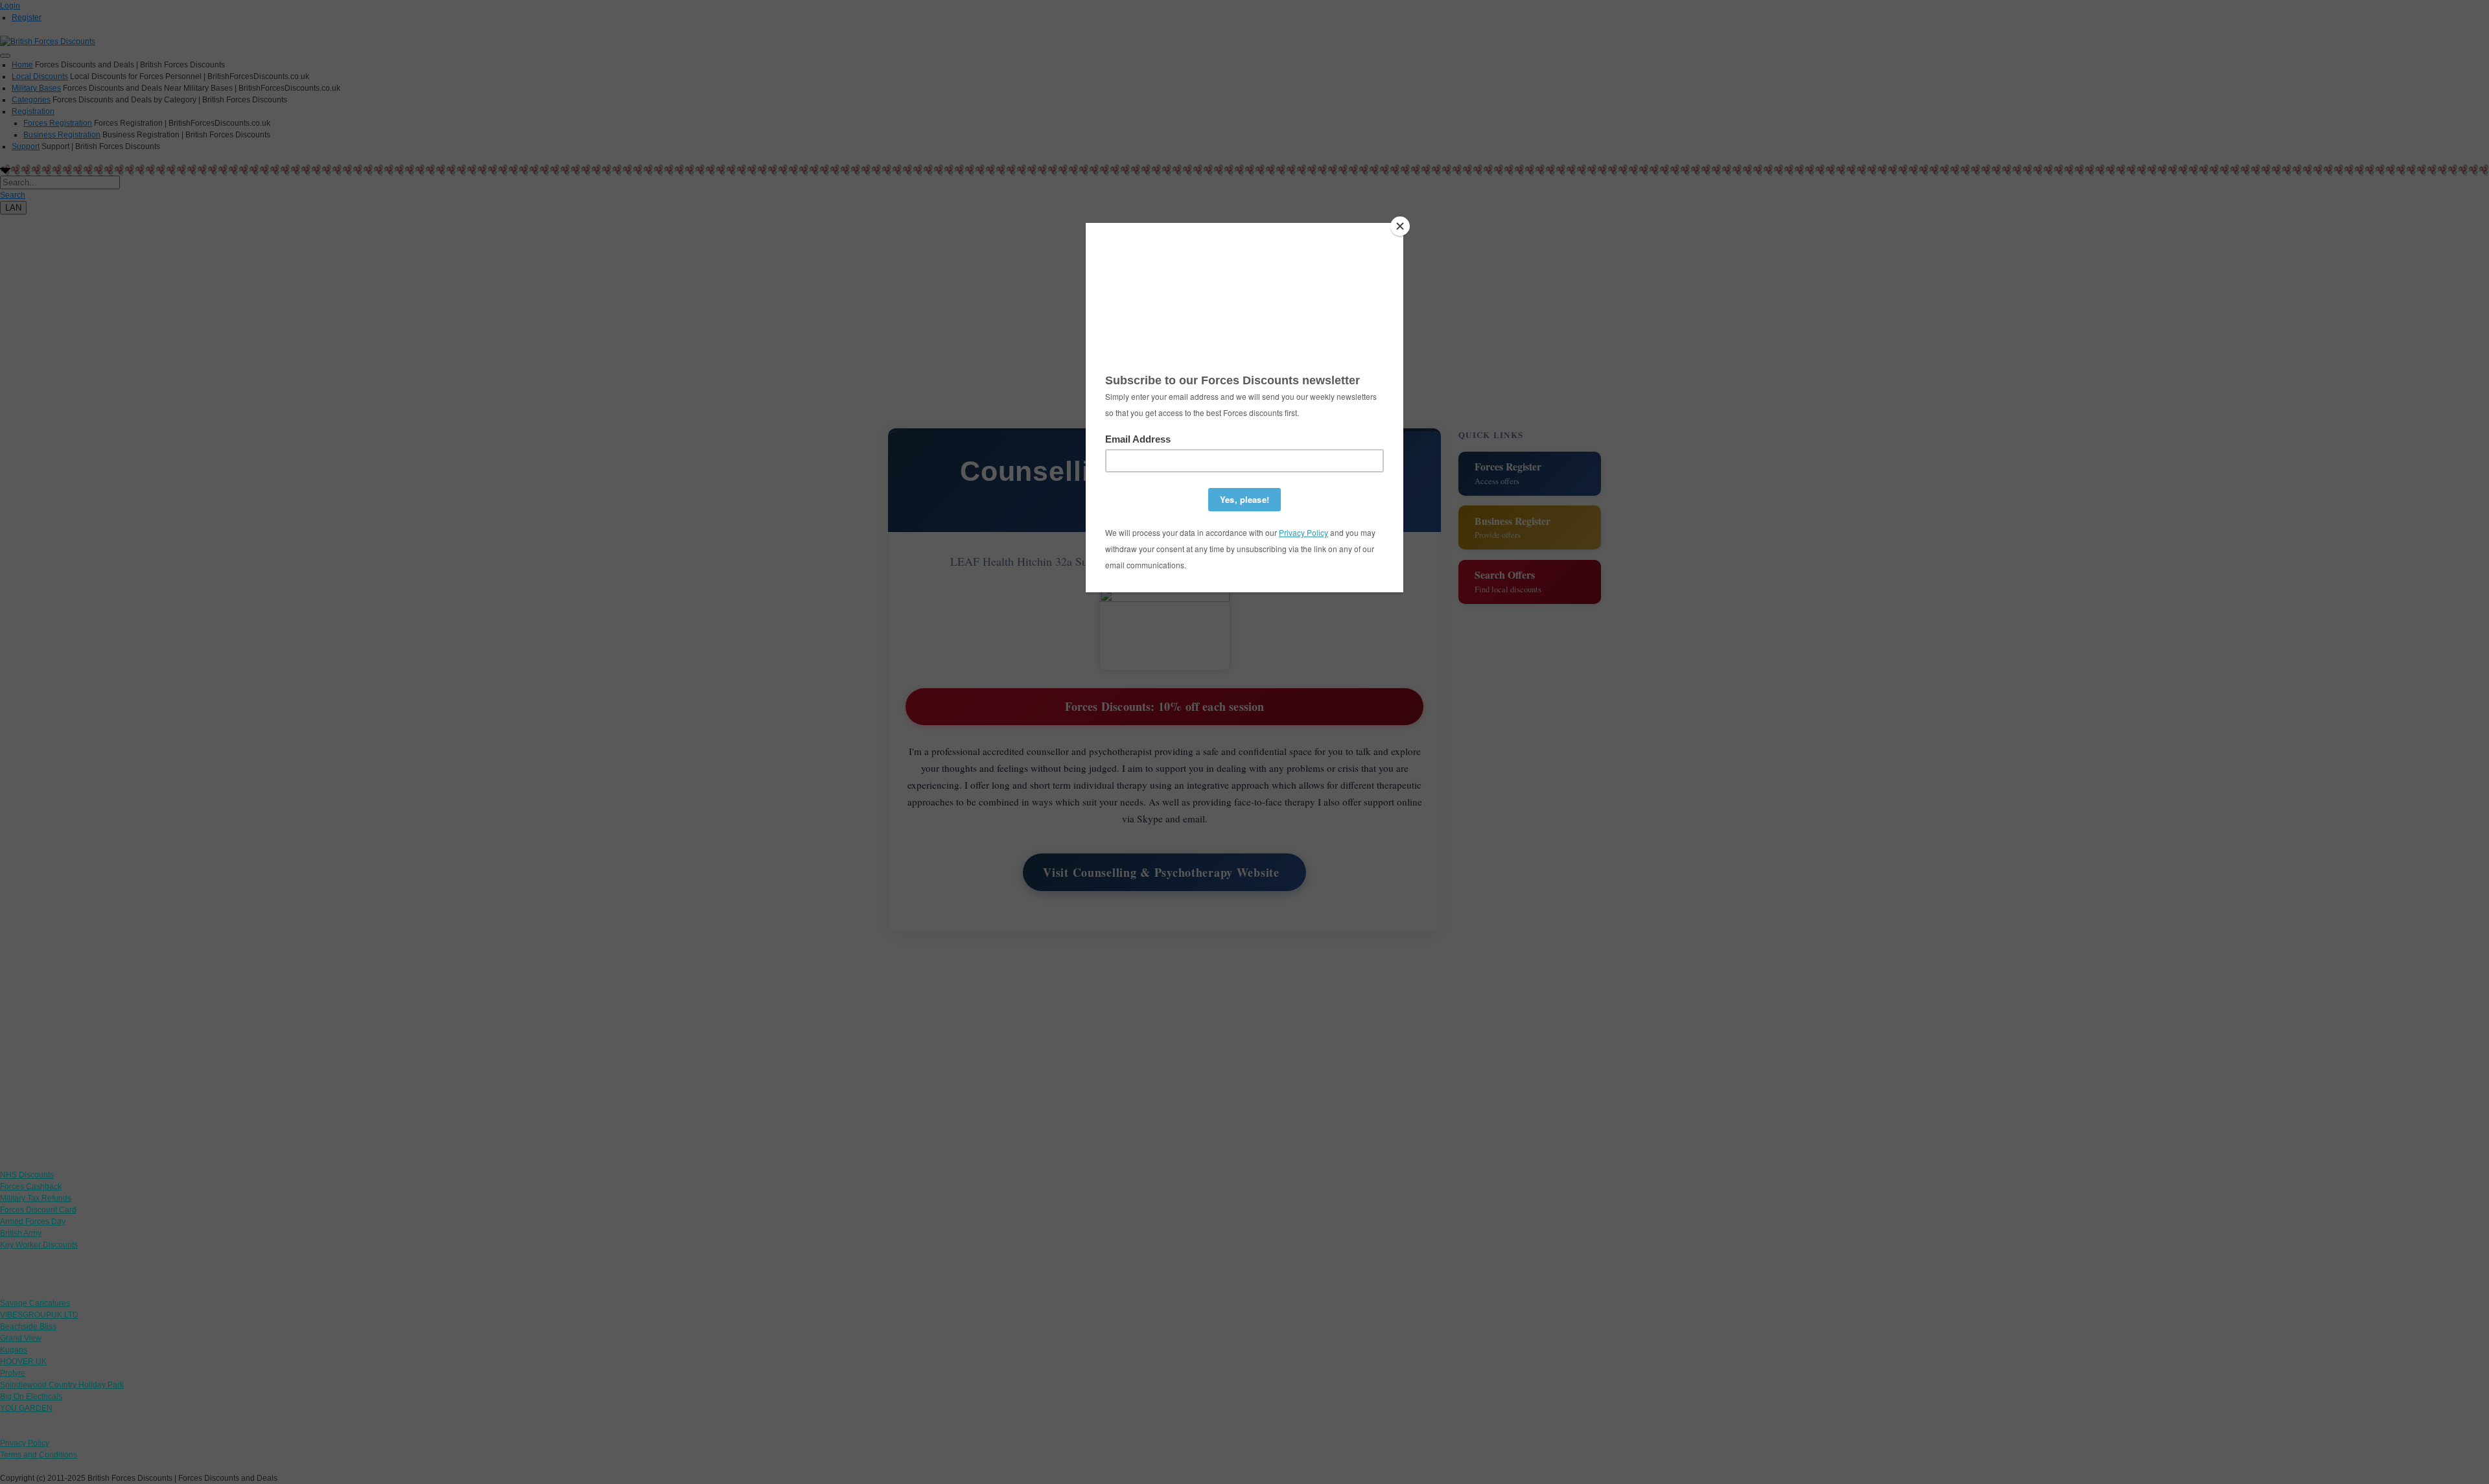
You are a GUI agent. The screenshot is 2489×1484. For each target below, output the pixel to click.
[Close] (1400, 226)
